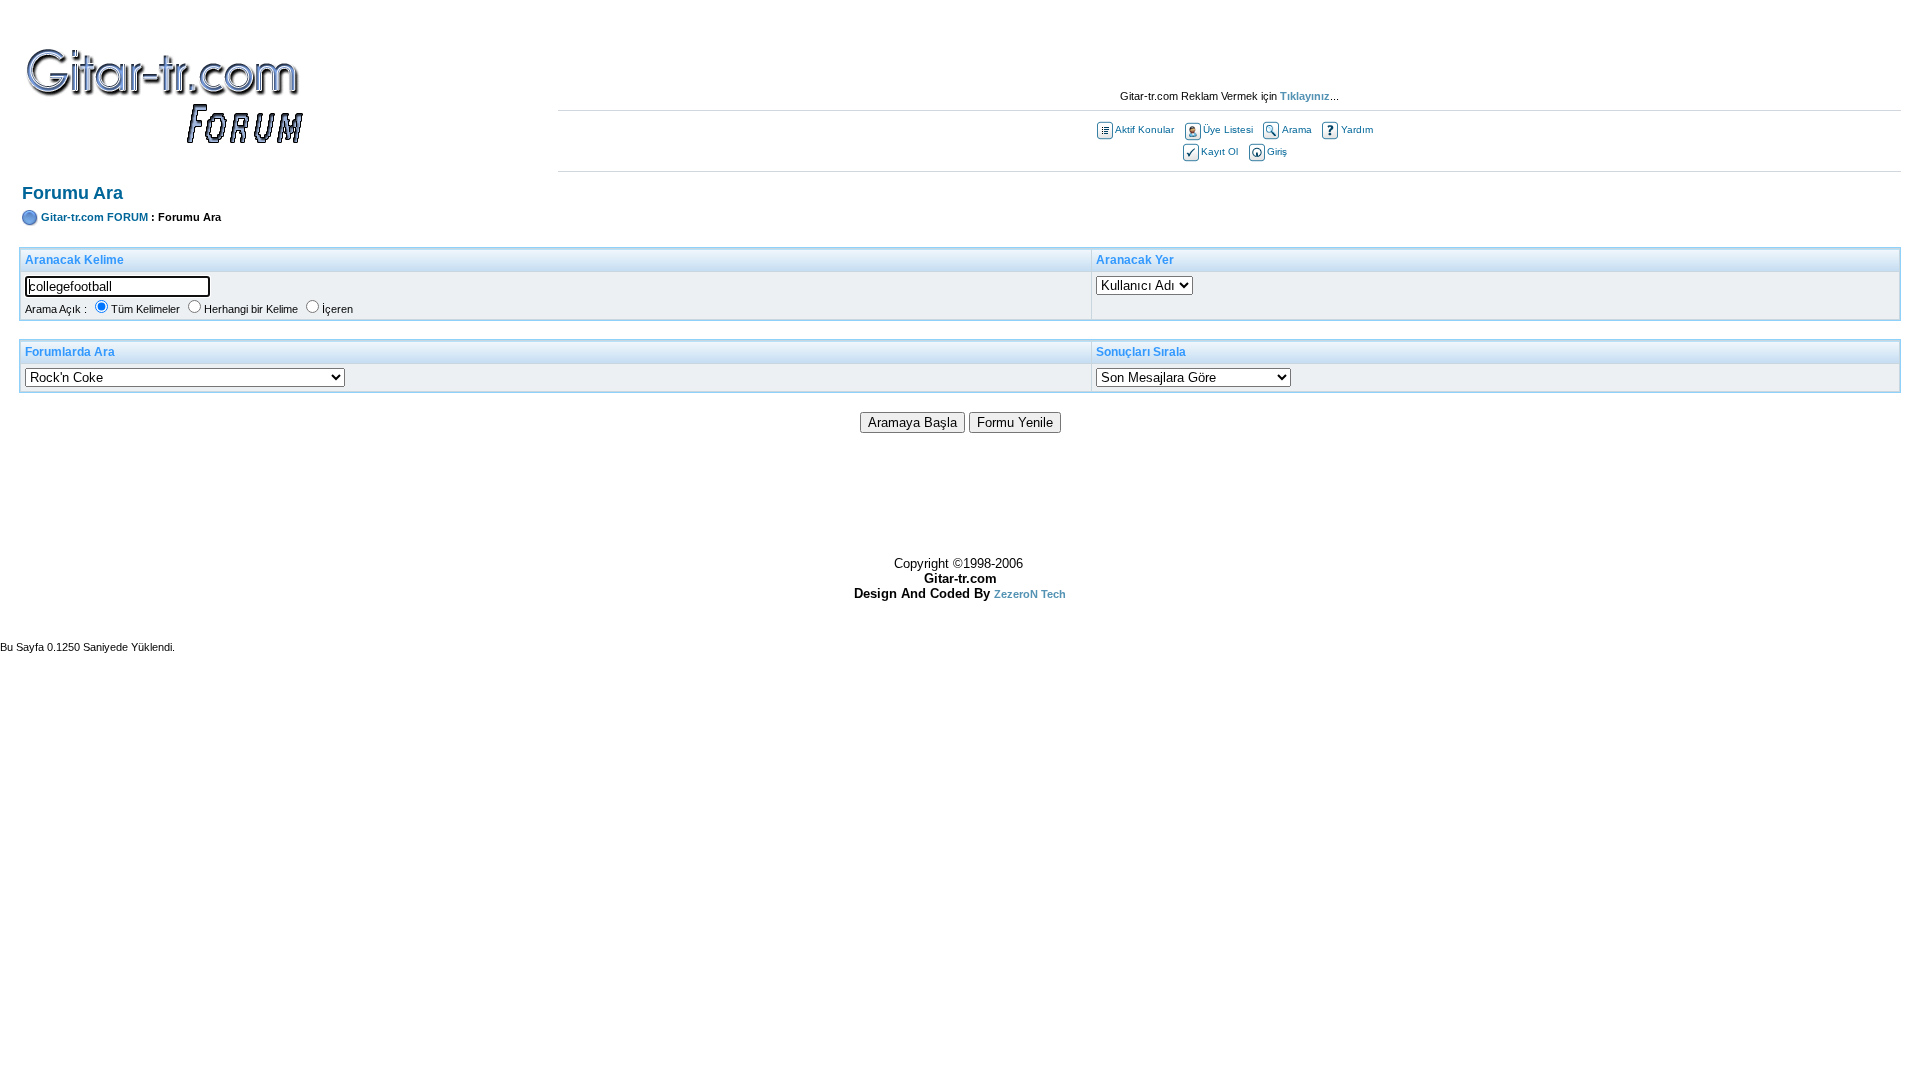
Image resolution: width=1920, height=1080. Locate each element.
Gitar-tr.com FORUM (94, 217)
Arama (1297, 129)
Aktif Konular (1144, 129)
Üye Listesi (1228, 129)
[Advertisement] (1229, 45)
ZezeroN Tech (1030, 594)
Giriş (1277, 151)
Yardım (1357, 129)
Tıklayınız (1305, 96)
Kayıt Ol (1219, 151)
